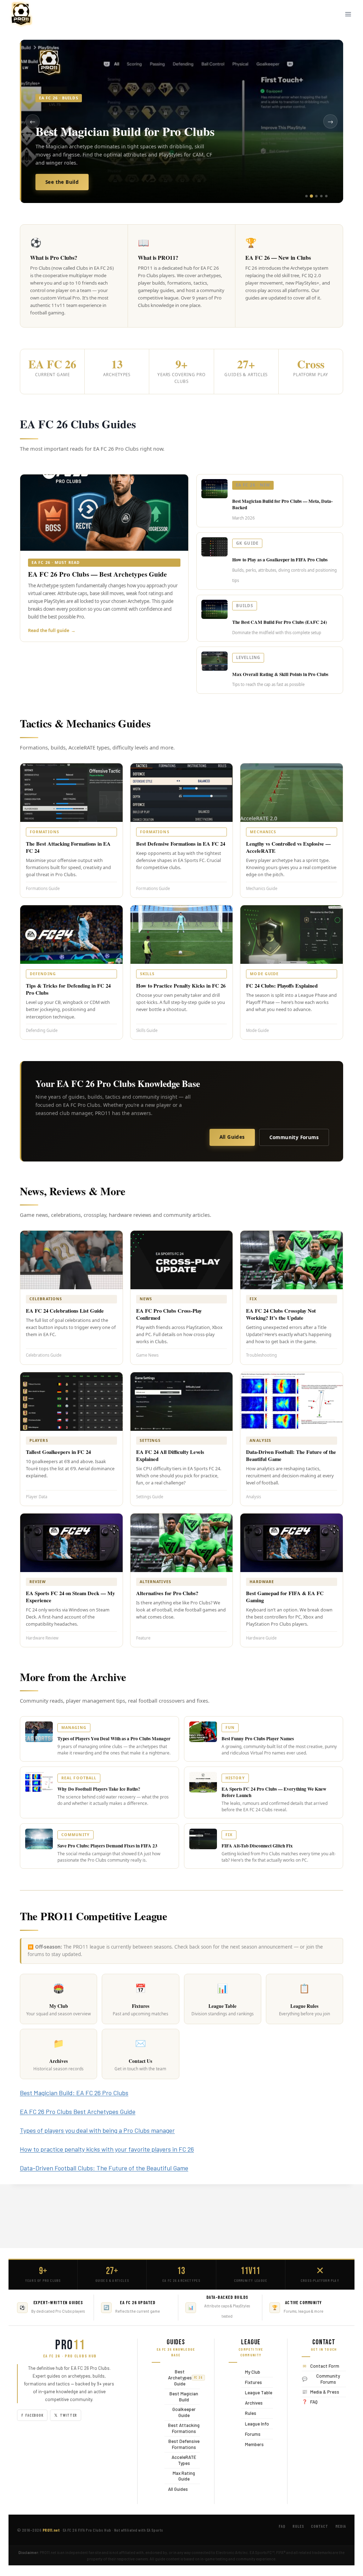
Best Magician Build (181, 2397)
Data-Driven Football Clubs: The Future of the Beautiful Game (104, 2168)
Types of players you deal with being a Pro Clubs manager (97, 2130)
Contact (319, 2526)
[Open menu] (348, 14)
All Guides (232, 1137)
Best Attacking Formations (182, 2428)
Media (341, 2526)
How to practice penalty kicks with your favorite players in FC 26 (107, 2149)
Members (253, 2444)
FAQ (314, 2402)
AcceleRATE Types (180, 2460)
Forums (251, 2434)
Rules (249, 2413)
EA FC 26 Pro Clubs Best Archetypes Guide (78, 2111)
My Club (251, 2372)
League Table (257, 2392)
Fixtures (252, 2382)
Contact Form (325, 2366)
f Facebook (32, 2415)
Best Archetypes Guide (182, 2378)
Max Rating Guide (180, 2476)
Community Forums (294, 1137)
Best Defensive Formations (182, 2444)
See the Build (62, 182)
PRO (70, 2345)
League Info (255, 2424)
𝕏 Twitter (66, 2415)
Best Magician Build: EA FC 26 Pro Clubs (74, 2093)
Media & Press (325, 2392)
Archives (252, 2403)
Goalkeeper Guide (180, 2412)
